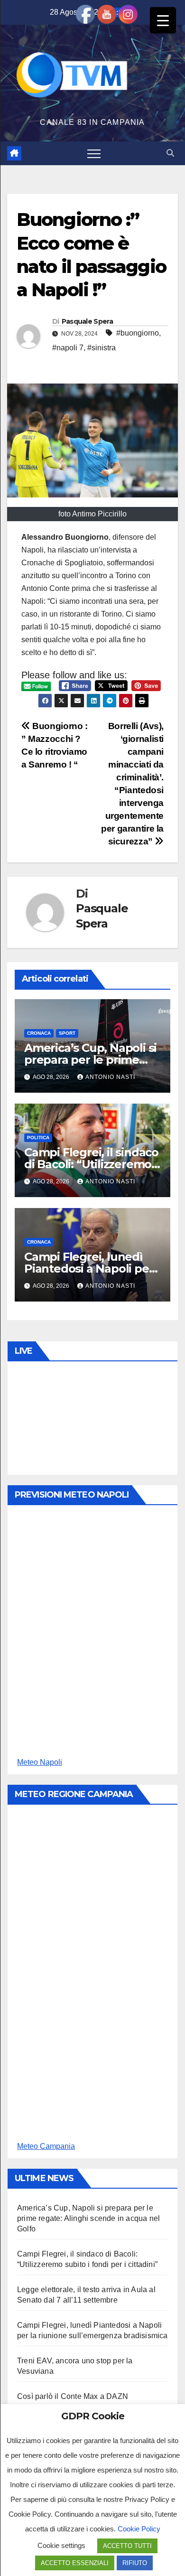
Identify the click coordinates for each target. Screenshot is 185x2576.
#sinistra (102, 348)
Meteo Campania (46, 2146)
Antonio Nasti (110, 1077)
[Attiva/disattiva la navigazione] (94, 153)
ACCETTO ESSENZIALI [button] (75, 2563)
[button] (170, 153)
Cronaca (39, 1033)
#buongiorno (138, 333)
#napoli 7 (68, 348)
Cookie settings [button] (61, 2545)
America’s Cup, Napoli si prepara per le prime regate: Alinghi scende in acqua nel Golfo (88, 2218)
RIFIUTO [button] (135, 2563)
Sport (67, 1033)
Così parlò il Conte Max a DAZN (73, 2396)
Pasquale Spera (87, 321)
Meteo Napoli (40, 1762)
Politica (38, 1138)
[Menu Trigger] (163, 20)
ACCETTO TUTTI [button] (127, 2546)
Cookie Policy (139, 2529)
